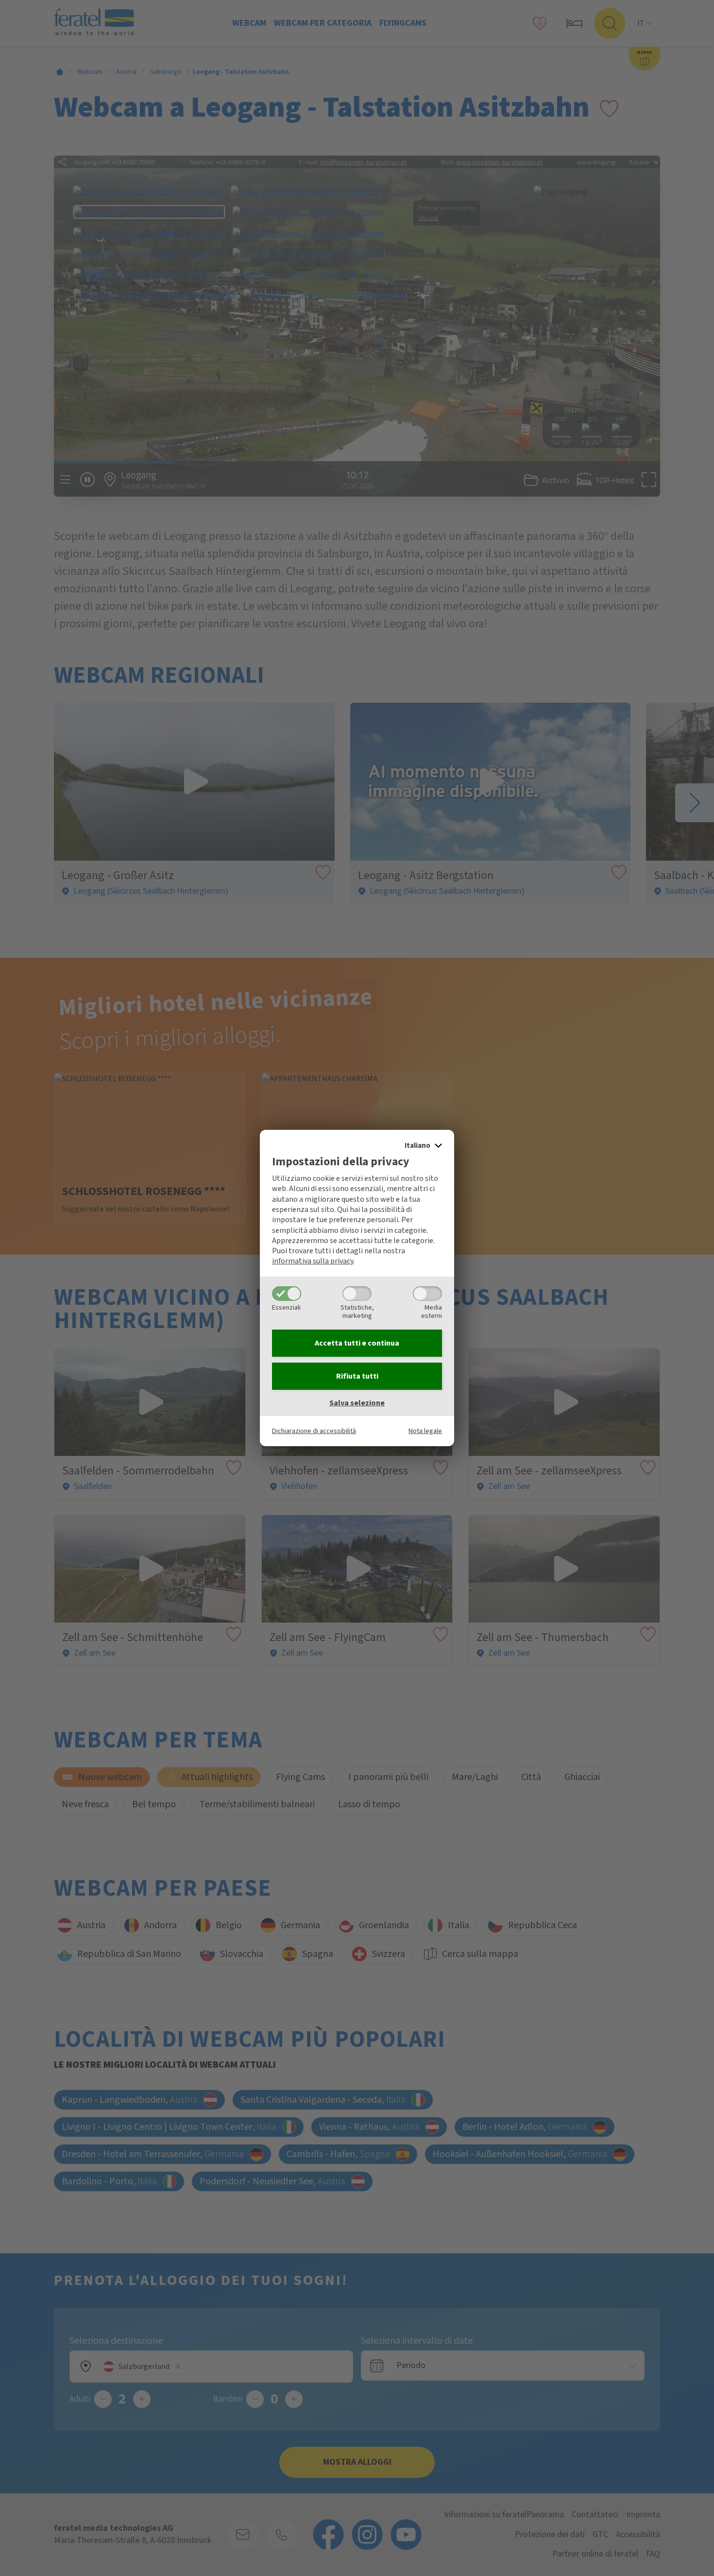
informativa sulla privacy (313, 1261)
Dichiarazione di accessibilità (314, 1431)
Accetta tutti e (357, 1343)
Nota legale (425, 1431)
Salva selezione (357, 1403)
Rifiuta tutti (357, 1376)
